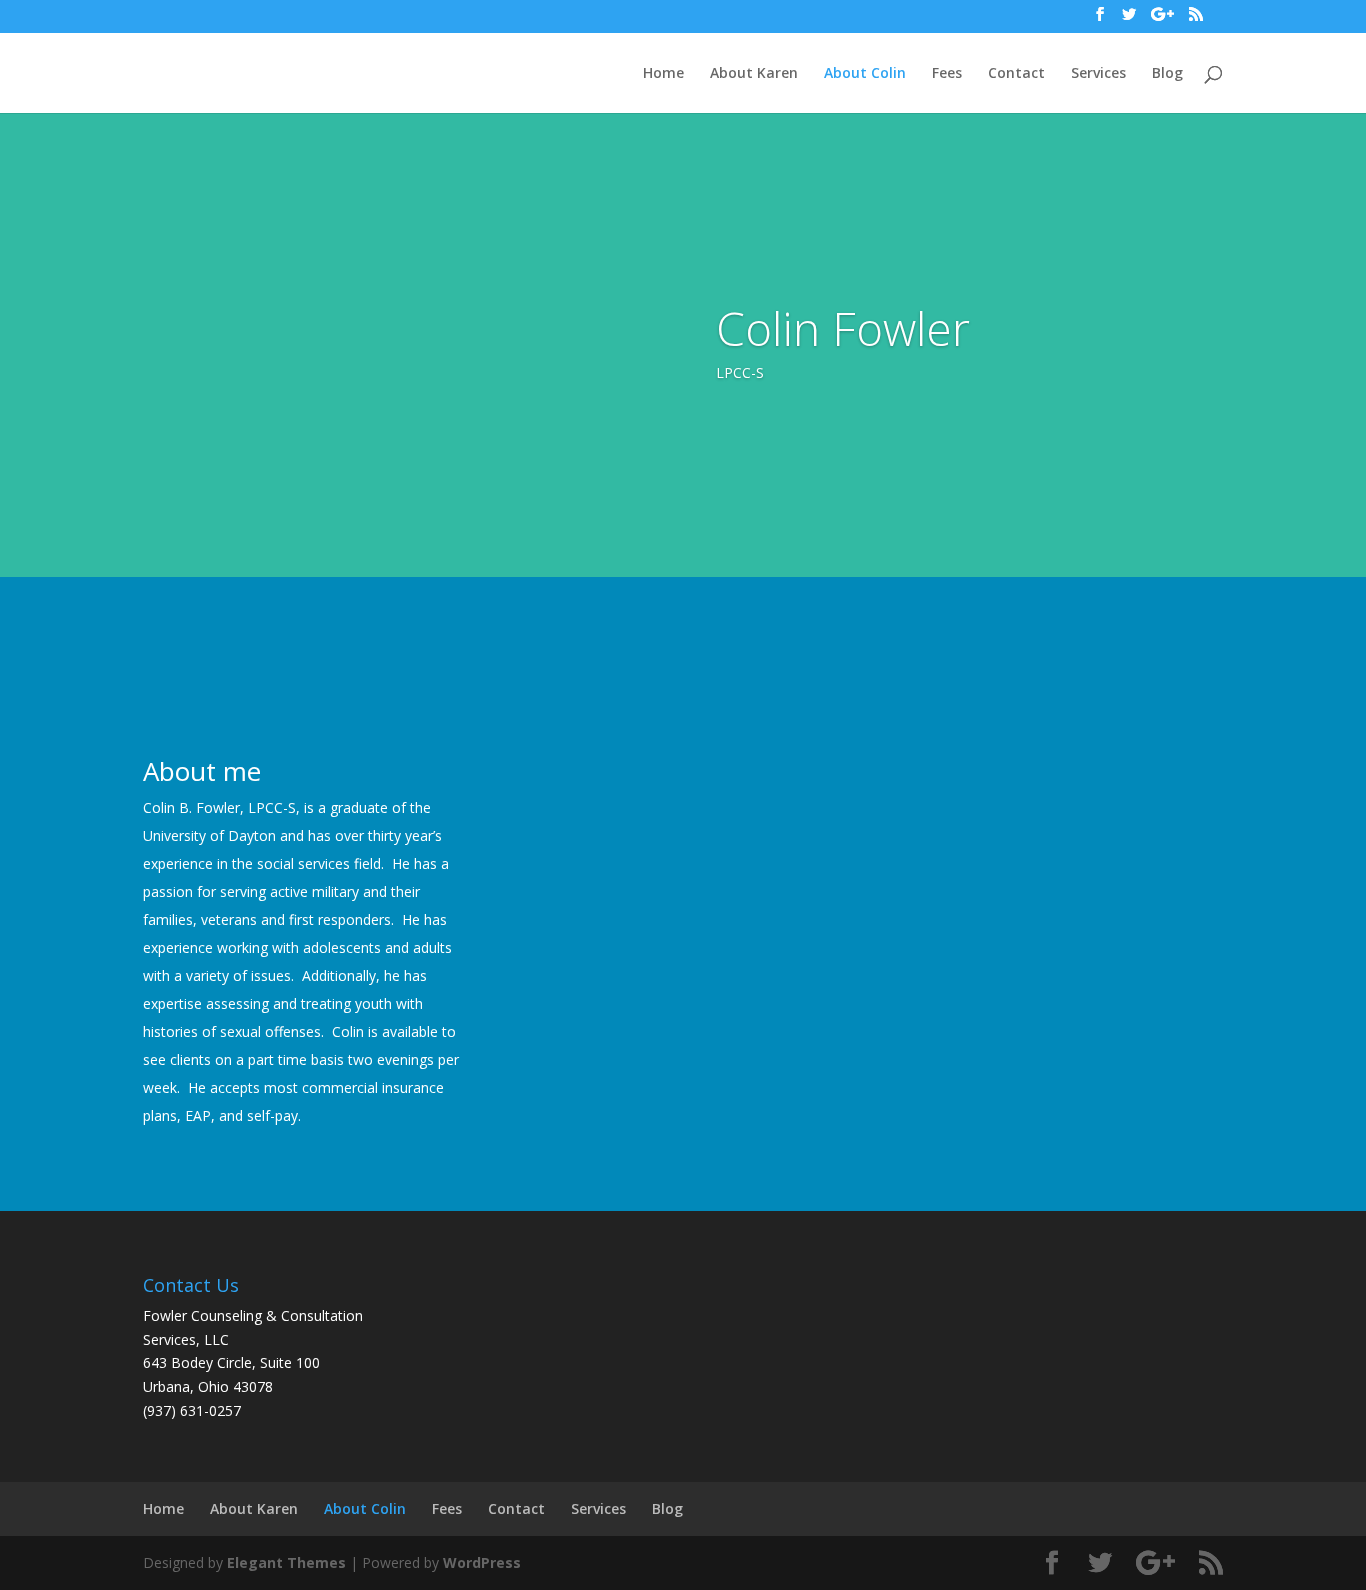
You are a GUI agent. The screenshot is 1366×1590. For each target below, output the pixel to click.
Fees (947, 74)
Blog (1167, 74)
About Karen (754, 74)
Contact (1016, 74)
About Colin (865, 74)
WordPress (482, 1562)
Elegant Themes (286, 1562)
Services (1098, 74)
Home (663, 74)
